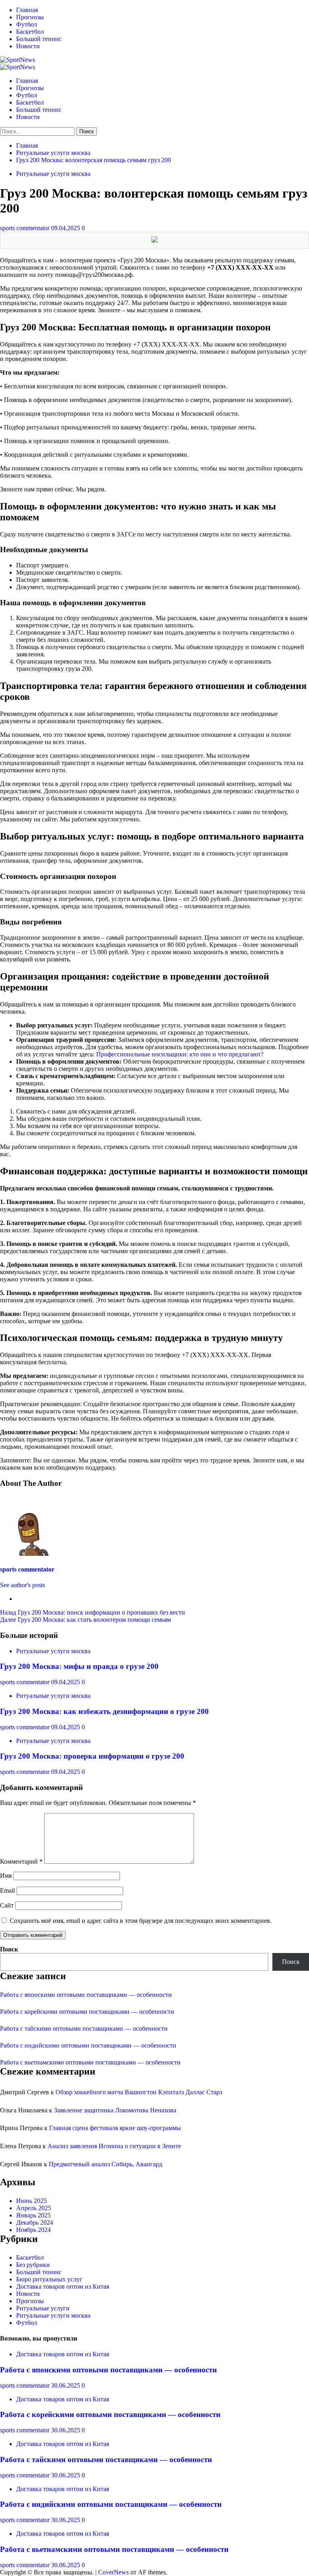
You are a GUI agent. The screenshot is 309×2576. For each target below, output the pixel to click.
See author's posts (23, 1585)
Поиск (9, 1949)
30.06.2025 (66, 2385)
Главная (27, 10)
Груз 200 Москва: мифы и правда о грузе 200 (79, 1666)
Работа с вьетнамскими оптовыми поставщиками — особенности (90, 2062)
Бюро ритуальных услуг (49, 2279)
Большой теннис (39, 39)
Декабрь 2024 (35, 2222)
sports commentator (26, 228)
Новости (28, 46)
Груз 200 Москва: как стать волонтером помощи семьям (85, 1620)
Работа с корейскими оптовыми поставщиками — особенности (87, 2012)
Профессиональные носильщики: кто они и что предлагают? (180, 1054)
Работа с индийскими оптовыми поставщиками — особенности (88, 2045)
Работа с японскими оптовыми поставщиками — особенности (86, 1995)
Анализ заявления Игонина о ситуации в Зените (114, 2146)
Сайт (7, 1905)
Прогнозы (30, 17)
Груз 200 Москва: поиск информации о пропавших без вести (93, 1612)
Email (7, 1890)
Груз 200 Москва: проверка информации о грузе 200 (92, 1756)
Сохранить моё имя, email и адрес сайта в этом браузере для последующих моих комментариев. (141, 1921)
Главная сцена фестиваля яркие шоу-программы (115, 2128)
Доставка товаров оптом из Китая (63, 2286)
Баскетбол (30, 32)
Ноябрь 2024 (33, 2230)
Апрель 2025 (34, 2208)
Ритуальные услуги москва (53, 174)
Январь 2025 (33, 2215)
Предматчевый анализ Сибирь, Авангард (105, 2164)
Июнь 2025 (31, 2201)
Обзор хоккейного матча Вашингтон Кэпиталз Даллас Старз (139, 2092)
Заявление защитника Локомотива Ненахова (115, 2110)
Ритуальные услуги (43, 2308)
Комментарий (21, 1861)
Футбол (27, 24)
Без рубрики (33, 2265)
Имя (6, 1876)
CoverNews (113, 2572)
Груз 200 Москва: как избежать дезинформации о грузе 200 (104, 1711)
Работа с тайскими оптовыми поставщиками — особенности (84, 2028)
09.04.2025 (66, 228)
